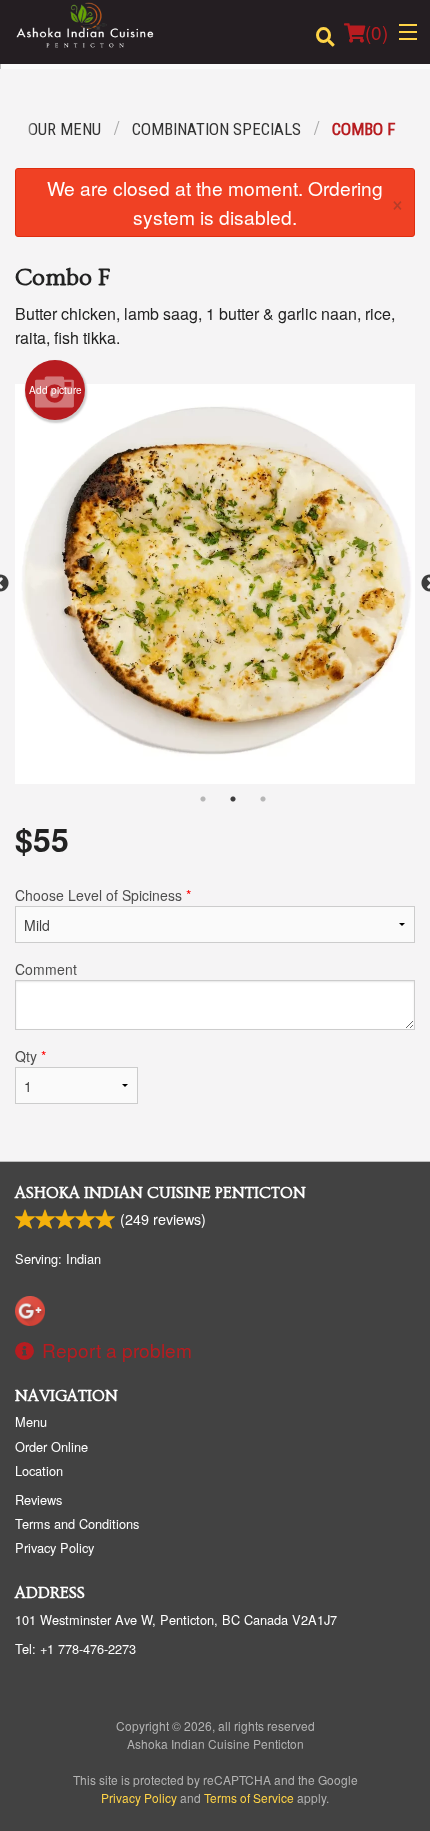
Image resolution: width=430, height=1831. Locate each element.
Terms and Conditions (77, 1523)
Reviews (38, 1499)
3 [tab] (263, 799)
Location (39, 1470)
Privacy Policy (54, 1547)
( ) (376, 31)
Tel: (75, 1648)
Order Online (51, 1446)
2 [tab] (233, 799)
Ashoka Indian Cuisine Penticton (160, 1193)
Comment (46, 969)
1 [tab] (203, 799)
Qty (30, 1056)
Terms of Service (249, 1797)
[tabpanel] (215, 584)
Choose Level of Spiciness (103, 895)
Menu (31, 1421)
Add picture (55, 390)
